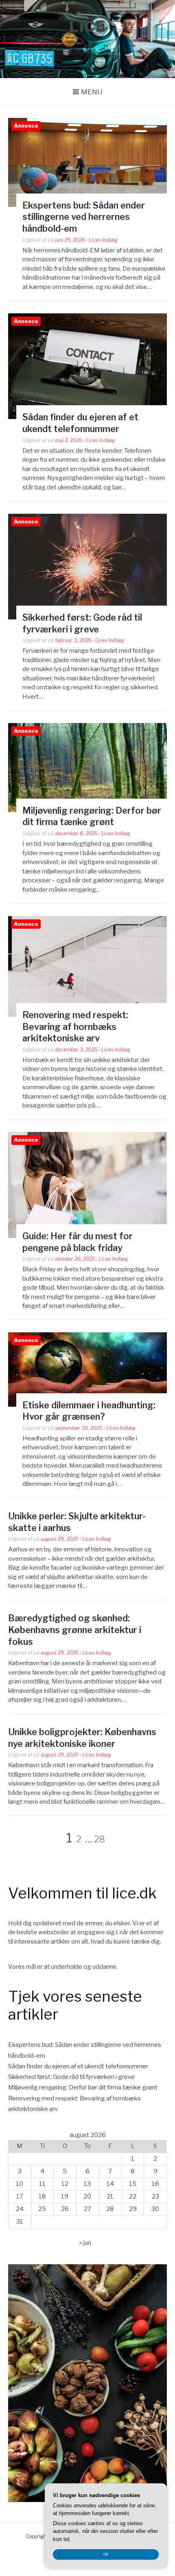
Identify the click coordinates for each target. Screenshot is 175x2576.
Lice (87, 26)
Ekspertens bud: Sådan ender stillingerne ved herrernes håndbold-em (84, 217)
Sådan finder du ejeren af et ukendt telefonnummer (78, 2066)
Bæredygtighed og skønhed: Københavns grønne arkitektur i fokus (75, 1630)
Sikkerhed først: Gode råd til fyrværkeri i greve (71, 2077)
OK (106, 2554)
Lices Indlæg (103, 240)
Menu (92, 92)
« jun (85, 2243)
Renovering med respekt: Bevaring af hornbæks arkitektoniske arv (75, 1026)
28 (100, 1839)
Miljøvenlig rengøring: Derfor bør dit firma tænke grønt (83, 2087)
